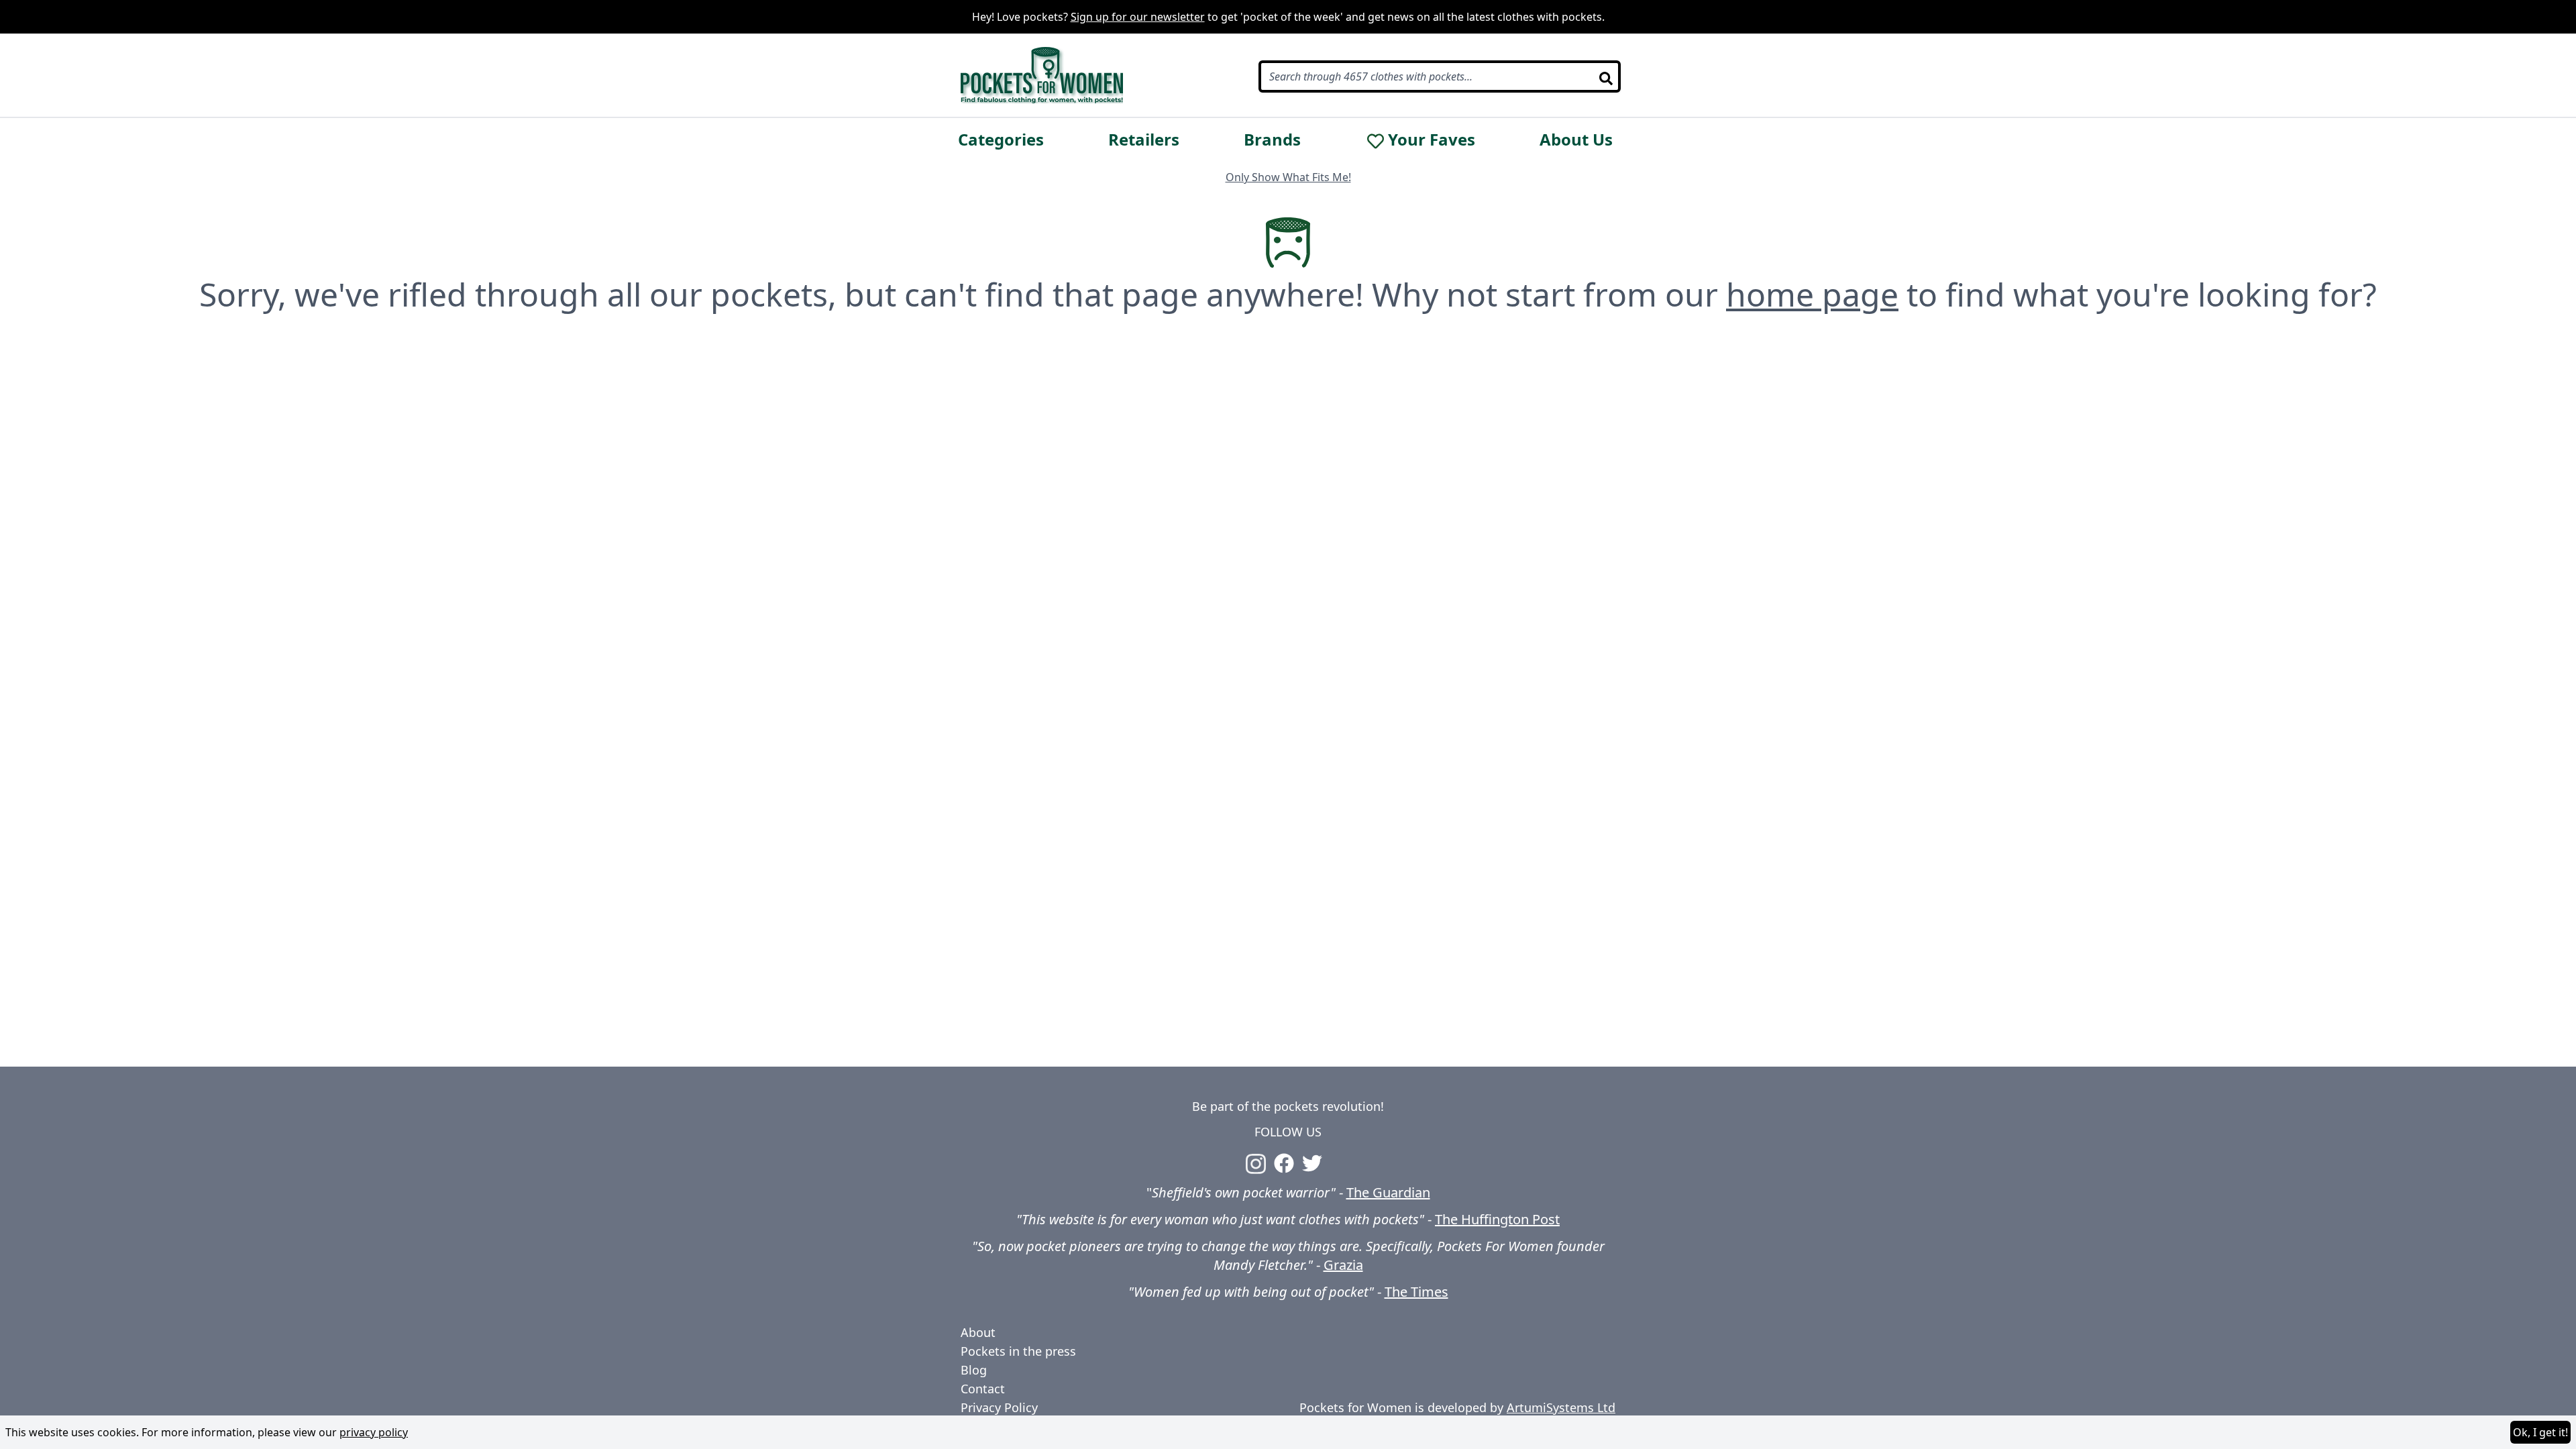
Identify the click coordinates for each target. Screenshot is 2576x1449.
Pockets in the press (1018, 1351)
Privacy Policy (999, 1407)
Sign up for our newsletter (1138, 17)
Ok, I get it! (2540, 1432)
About (978, 1332)
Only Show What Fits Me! (1288, 177)
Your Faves (1432, 140)
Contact (983, 1389)
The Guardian (1388, 1192)
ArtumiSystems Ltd (1561, 1407)
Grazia (1343, 1265)
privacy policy (374, 1432)
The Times (1416, 1292)
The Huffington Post (1497, 1219)
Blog (974, 1370)
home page (1812, 294)
